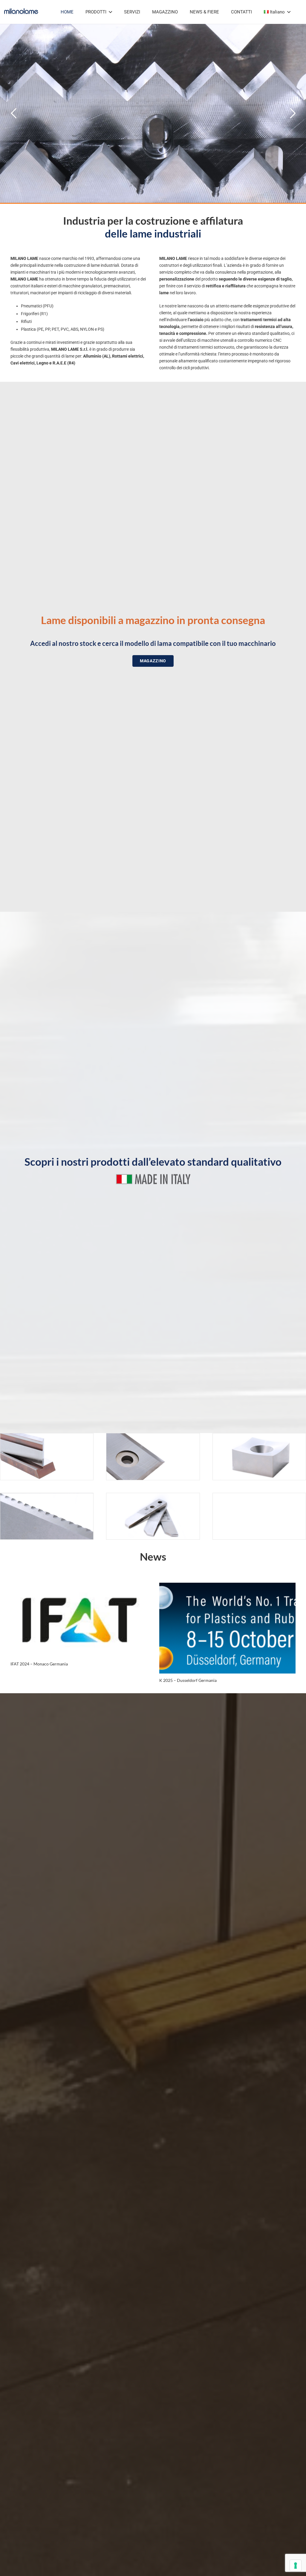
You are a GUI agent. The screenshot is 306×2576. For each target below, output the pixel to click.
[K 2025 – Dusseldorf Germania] (227, 1628)
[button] (110, 12)
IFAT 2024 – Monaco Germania (39, 1664)
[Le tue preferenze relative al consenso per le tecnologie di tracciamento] (296, 2566)
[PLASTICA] (153, 1457)
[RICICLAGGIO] (259, 1457)
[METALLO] (47, 1457)
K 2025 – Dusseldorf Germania (188, 1680)
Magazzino (204, 80)
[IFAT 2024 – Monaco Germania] (79, 1620)
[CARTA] (47, 1516)
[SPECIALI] (153, 1516)
